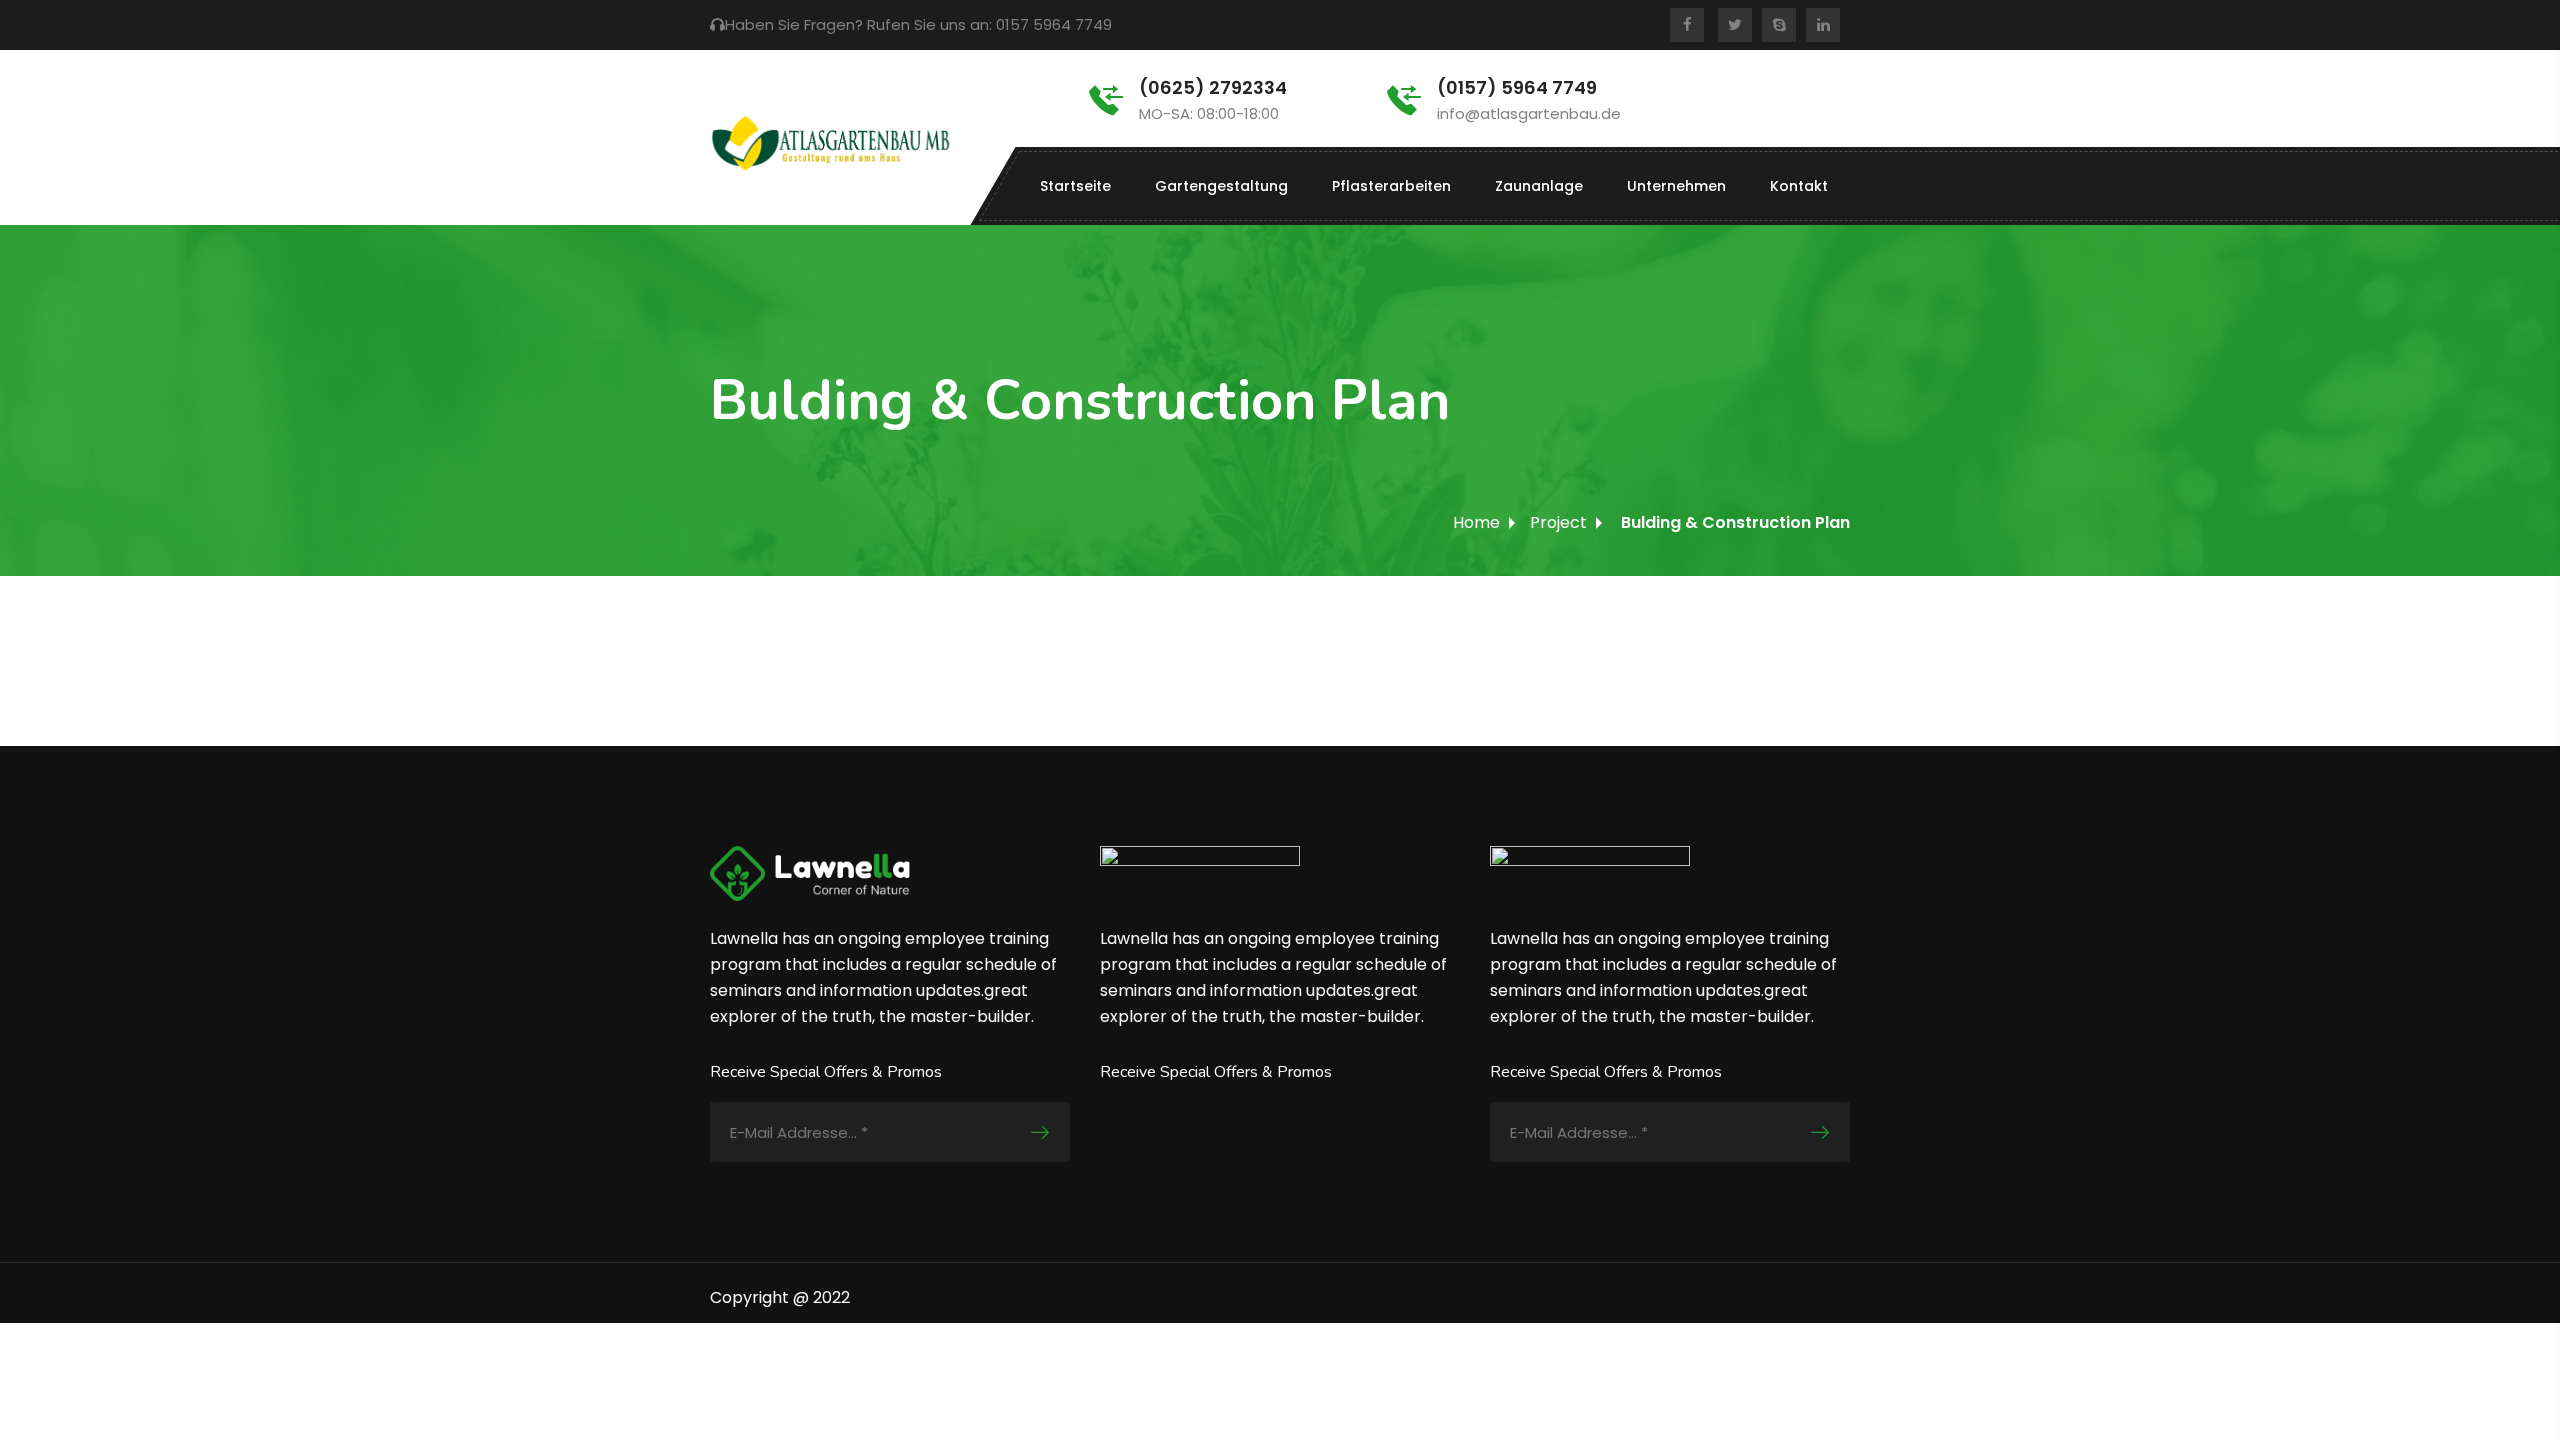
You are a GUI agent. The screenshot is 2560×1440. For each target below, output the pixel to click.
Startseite (1075, 186)
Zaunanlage (1539, 186)
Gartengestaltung (1221, 186)
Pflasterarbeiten (1391, 186)
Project (1558, 522)
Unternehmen (1676, 186)
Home (1476, 522)
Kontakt (1799, 186)
